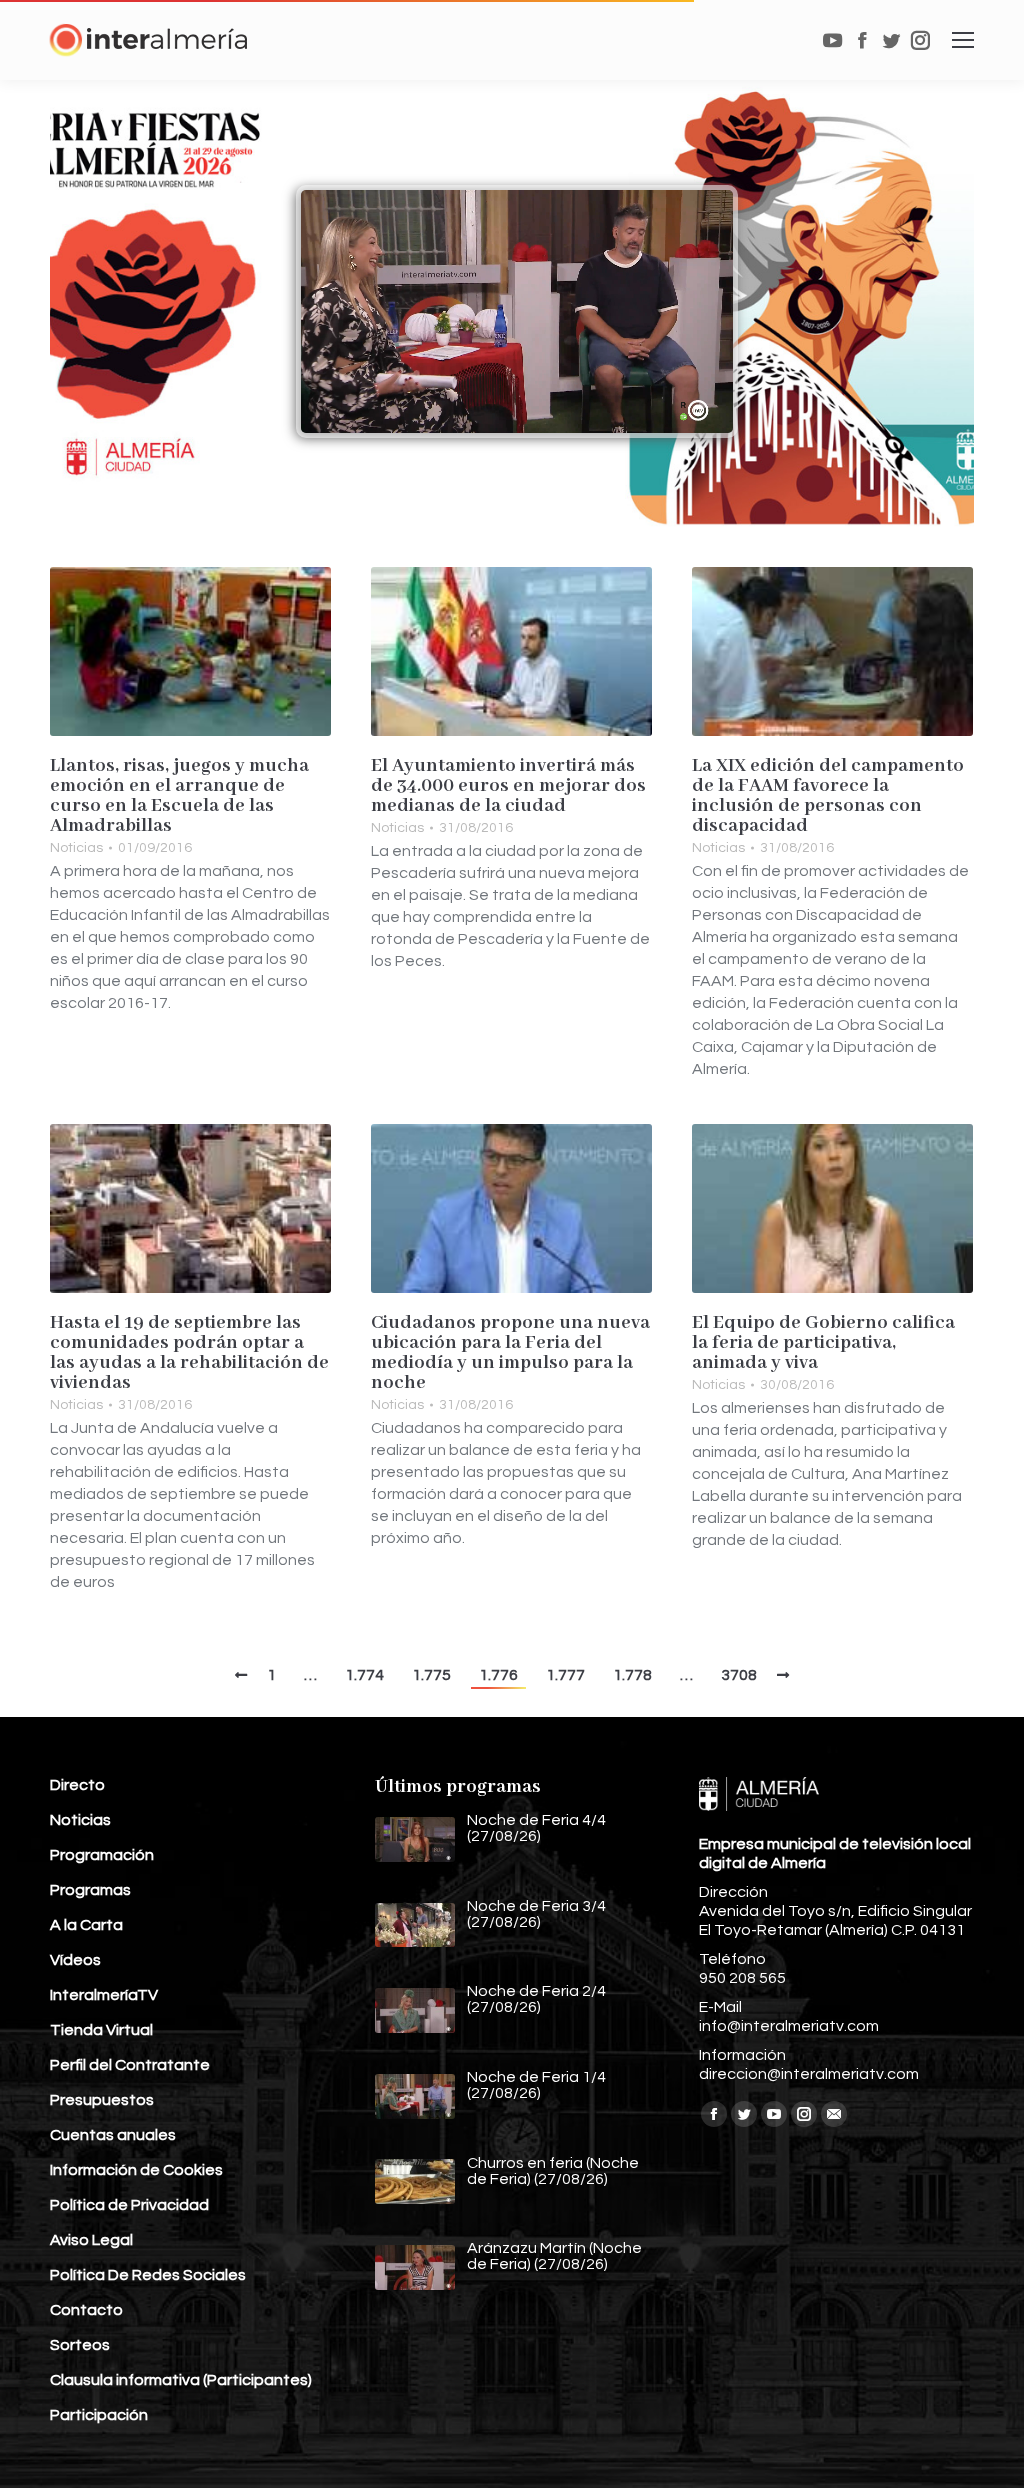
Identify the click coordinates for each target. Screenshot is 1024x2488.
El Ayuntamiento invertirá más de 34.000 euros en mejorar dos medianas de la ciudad (508, 786)
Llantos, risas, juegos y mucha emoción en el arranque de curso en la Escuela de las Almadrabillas (179, 796)
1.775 (431, 1675)
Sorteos (80, 2345)
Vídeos (75, 1960)
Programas (90, 1890)
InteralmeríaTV (104, 1995)
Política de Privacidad (129, 2205)
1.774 (364, 1675)
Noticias (76, 848)
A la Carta (86, 1925)
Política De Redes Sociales (148, 2275)
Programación (102, 1855)
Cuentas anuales (113, 2135)
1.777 (565, 1675)
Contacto (86, 2310)
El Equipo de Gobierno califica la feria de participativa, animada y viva (823, 1343)
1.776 (498, 1675)
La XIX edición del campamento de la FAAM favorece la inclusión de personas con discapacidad (828, 796)
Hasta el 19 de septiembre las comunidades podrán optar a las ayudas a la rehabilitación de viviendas (189, 1353)
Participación (99, 2415)
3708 (739, 1675)
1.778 (632, 1675)
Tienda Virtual (101, 2030)
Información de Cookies (136, 2170)
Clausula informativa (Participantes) (181, 2380)
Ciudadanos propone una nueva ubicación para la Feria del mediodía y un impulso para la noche (510, 1353)
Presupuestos (102, 2100)
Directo (77, 1785)
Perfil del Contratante (130, 2065)
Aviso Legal (91, 2240)
